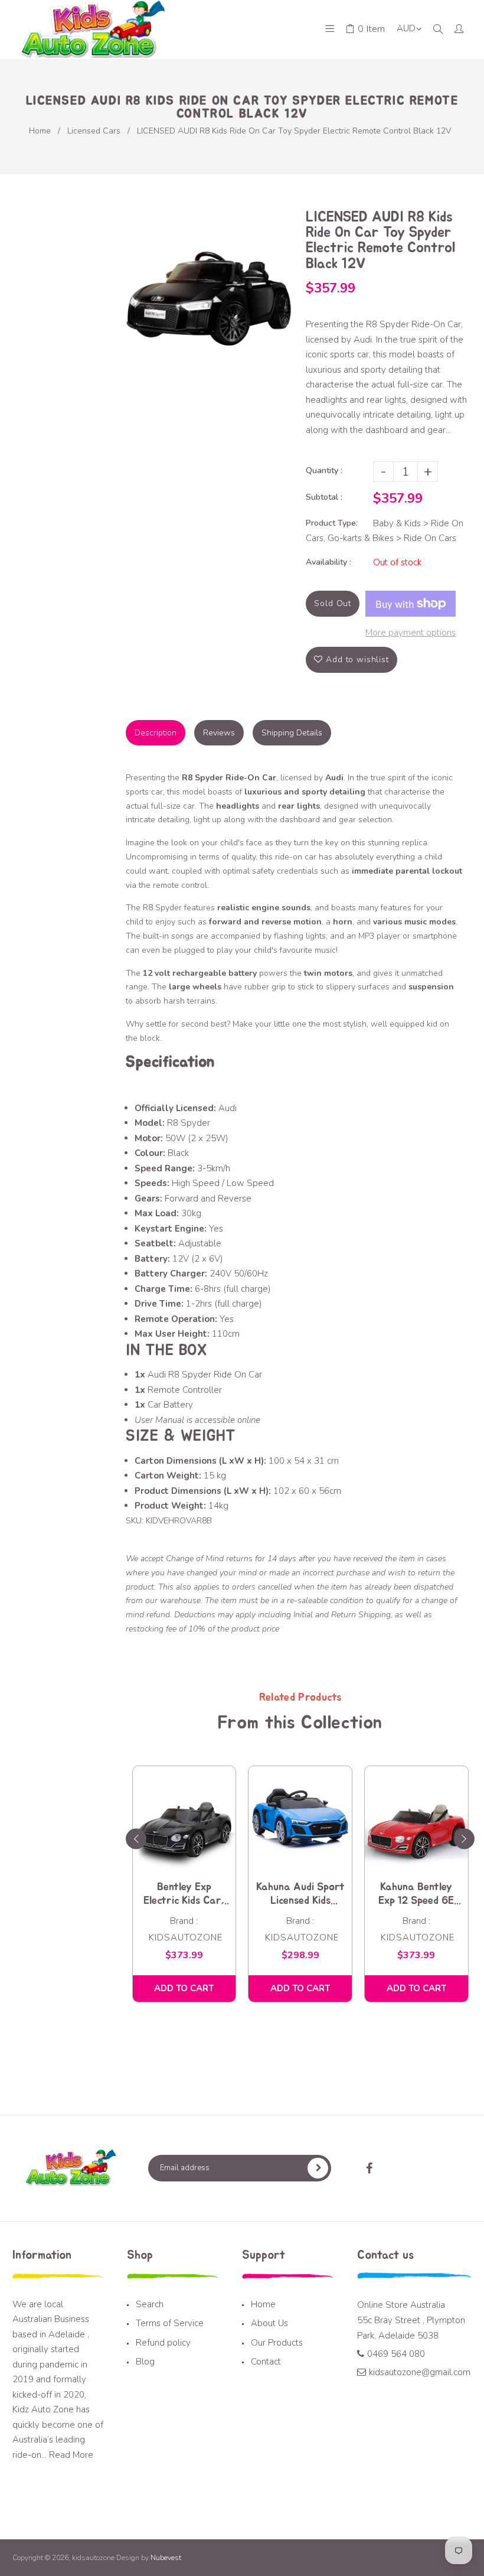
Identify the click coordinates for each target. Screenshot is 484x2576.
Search (150, 2304)
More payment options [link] (411, 633)
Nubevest (165, 2558)
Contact (266, 2362)
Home (40, 131)
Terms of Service (170, 2323)
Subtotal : (324, 497)
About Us (269, 2323)
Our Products (277, 2343)
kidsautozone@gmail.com (420, 2372)
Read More (71, 2455)
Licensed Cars (94, 131)
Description (156, 733)
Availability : (328, 562)
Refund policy (163, 2343)
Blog (145, 2362)
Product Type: (332, 523)
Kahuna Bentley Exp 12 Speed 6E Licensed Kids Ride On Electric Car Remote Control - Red (416, 1895)
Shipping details (292, 733)
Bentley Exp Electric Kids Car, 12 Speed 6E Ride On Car (184, 1895)
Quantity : (324, 470)
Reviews (219, 733)
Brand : (184, 1921)
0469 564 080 (396, 2354)
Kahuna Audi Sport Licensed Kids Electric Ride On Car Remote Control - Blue (300, 1895)
